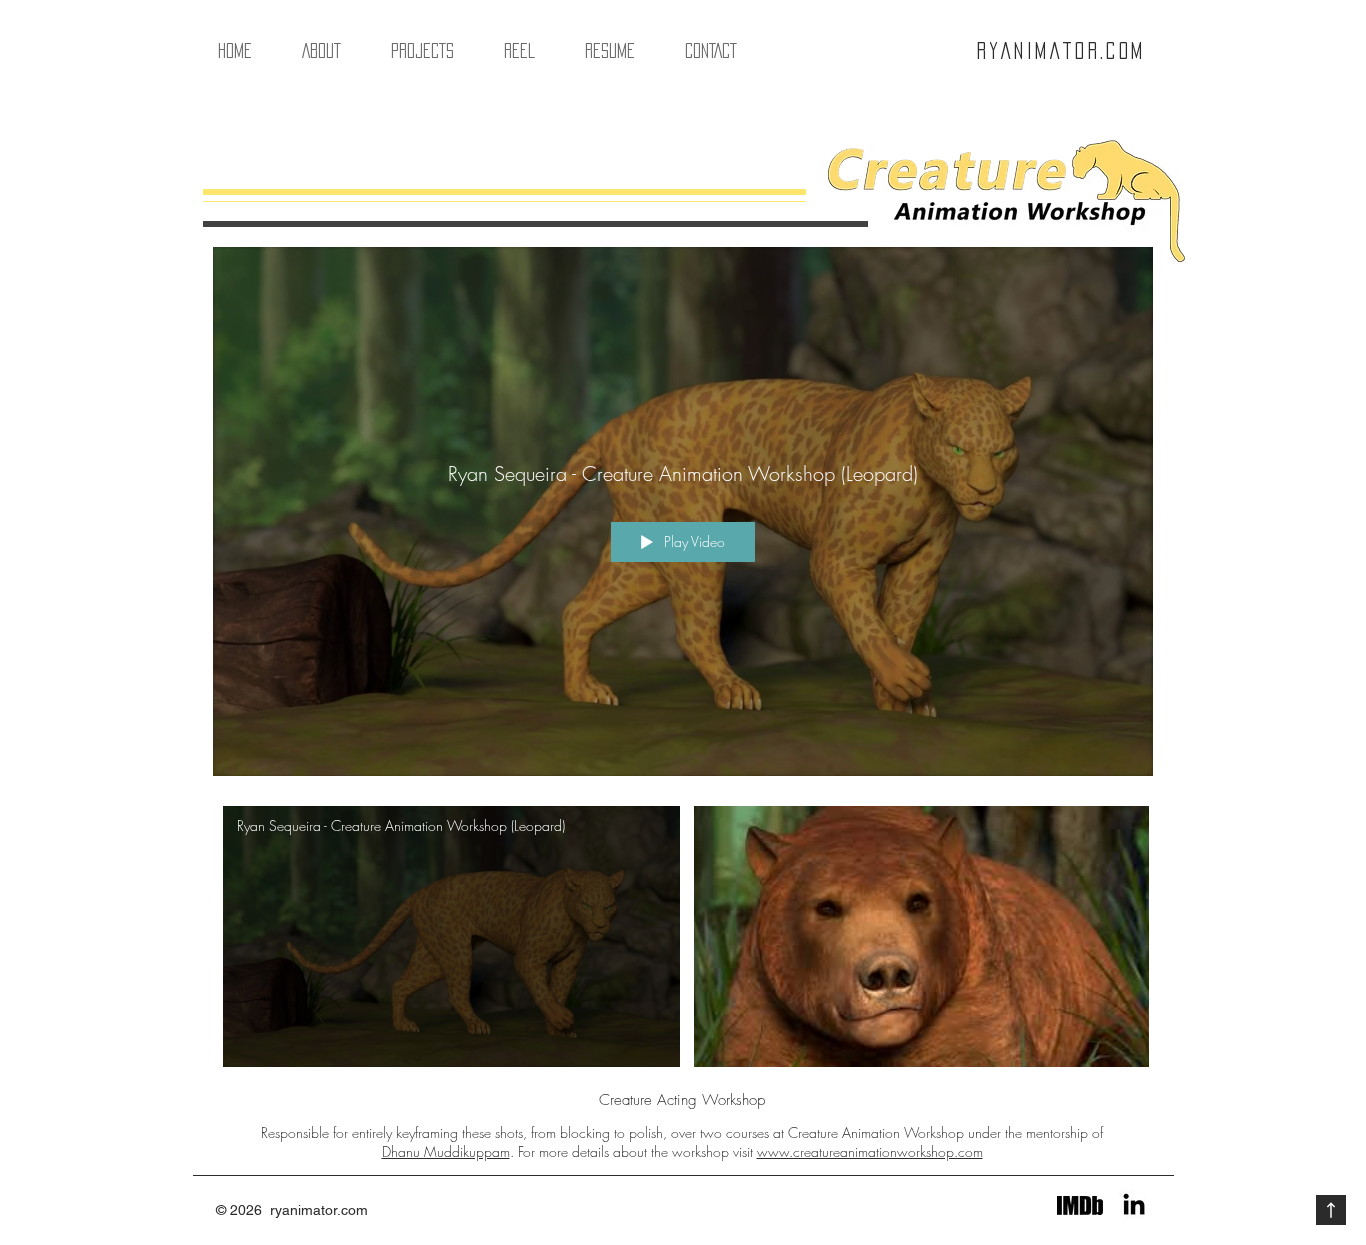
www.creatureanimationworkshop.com (870, 1151)
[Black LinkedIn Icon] (1134, 1204)
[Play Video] (451, 936)
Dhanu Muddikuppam (446, 1151)
